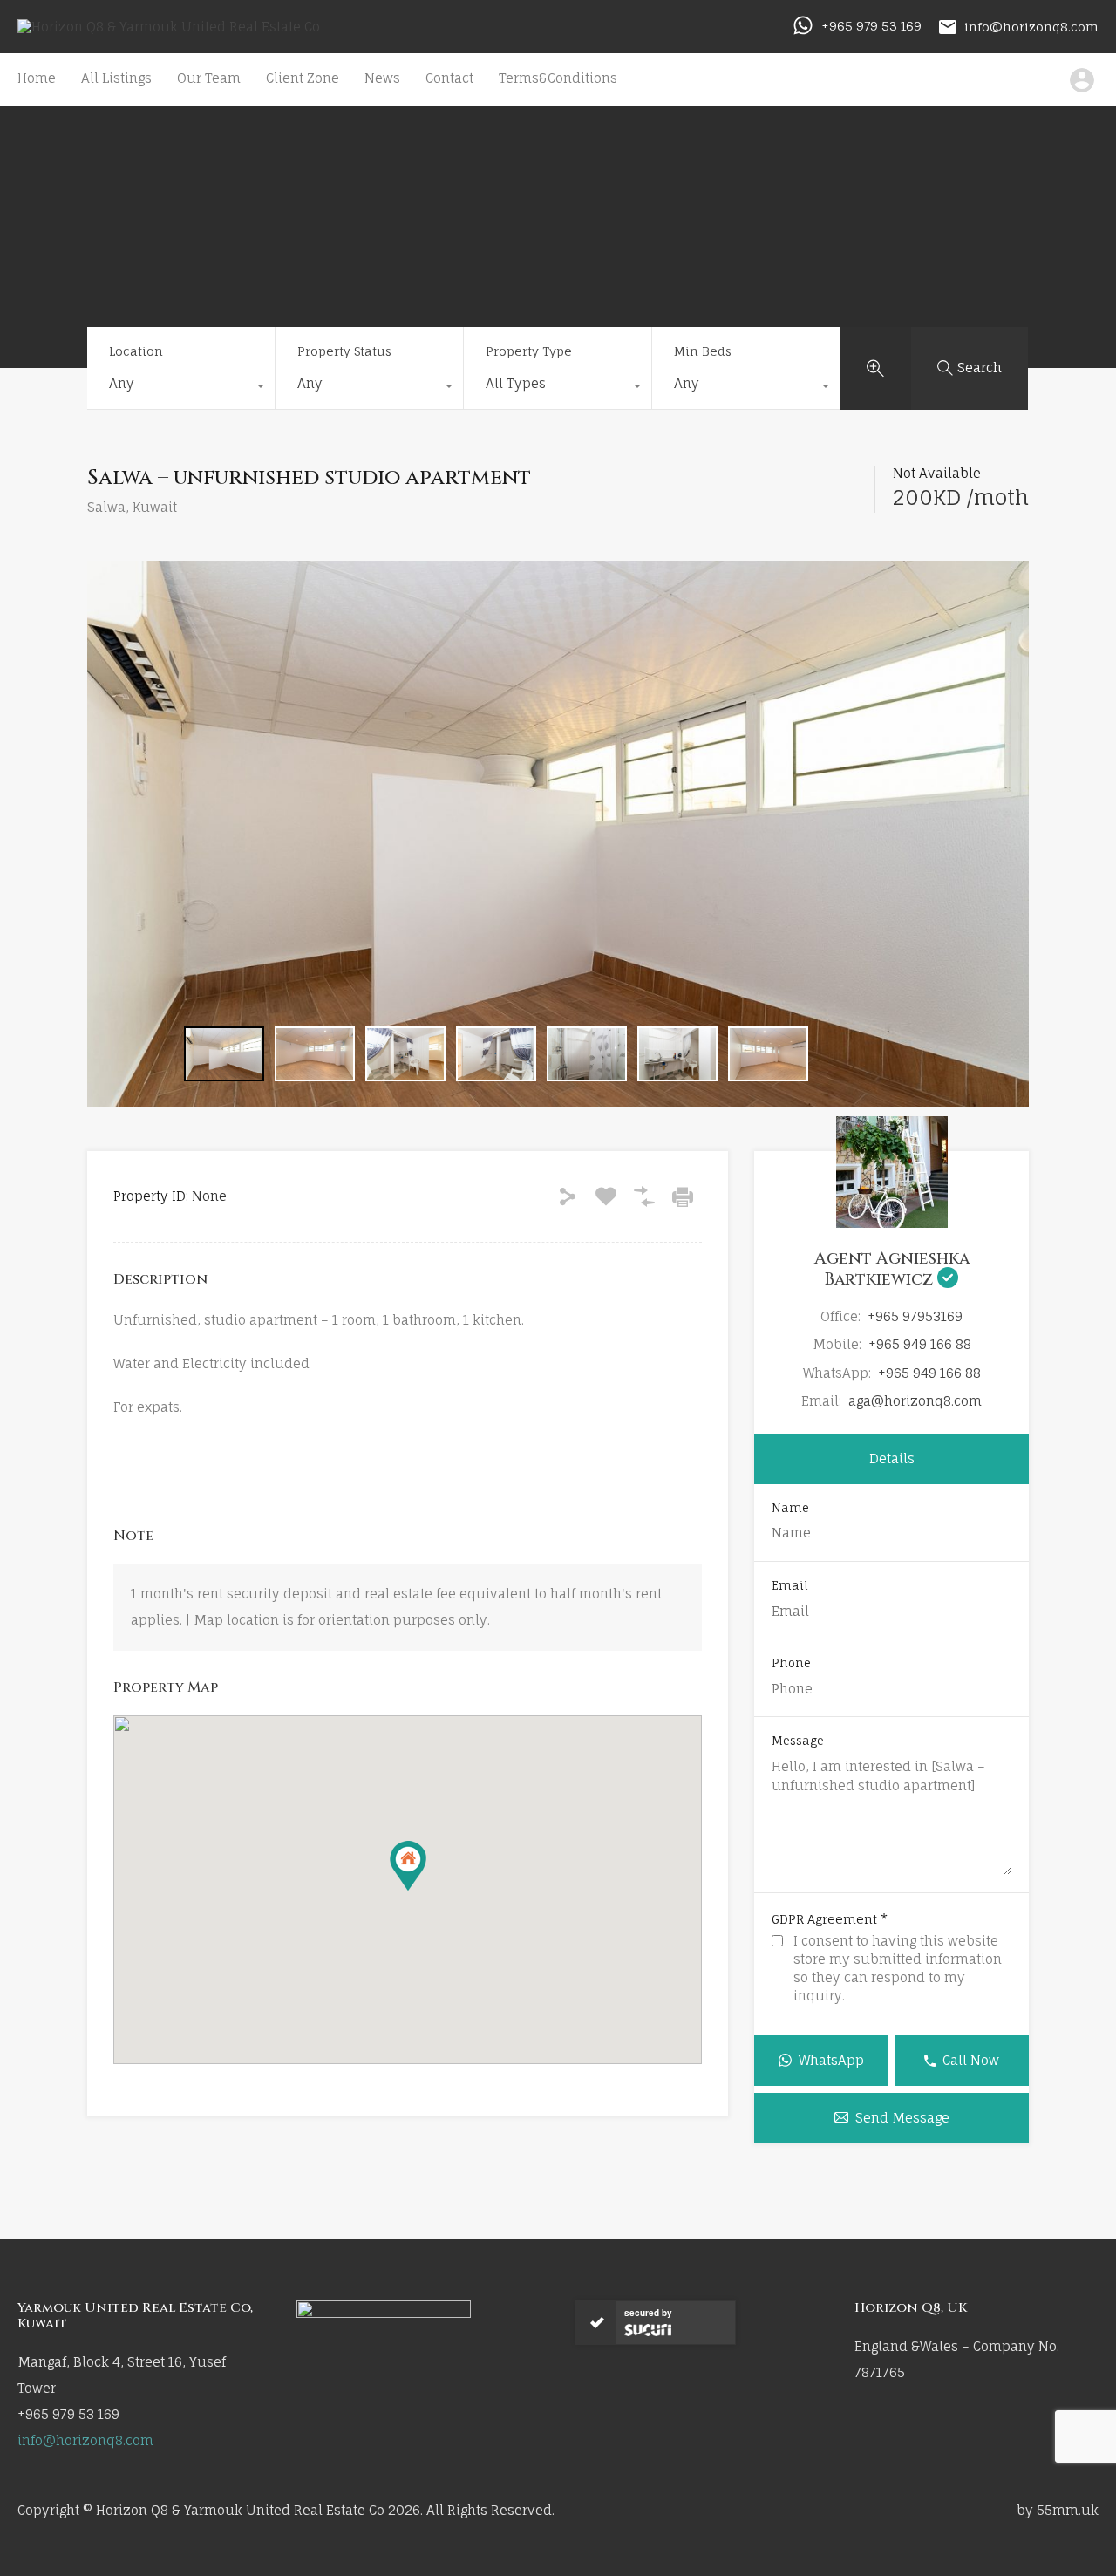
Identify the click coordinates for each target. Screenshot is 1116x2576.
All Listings (116, 78)
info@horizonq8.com (1031, 26)
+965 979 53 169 (871, 26)
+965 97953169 (915, 1316)
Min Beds (703, 351)
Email (790, 1586)
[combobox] (181, 388)
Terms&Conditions (558, 78)
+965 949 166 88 (920, 1344)
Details (892, 1458)
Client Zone (303, 78)
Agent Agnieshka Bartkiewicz (892, 1269)
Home (37, 78)
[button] (408, 1866)
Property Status (344, 351)
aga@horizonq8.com (915, 1401)
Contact (449, 78)
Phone (791, 1663)
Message (798, 1741)
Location (136, 351)
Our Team (209, 78)
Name (790, 1508)
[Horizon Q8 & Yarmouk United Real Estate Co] (169, 27)
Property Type (529, 351)
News (382, 78)
